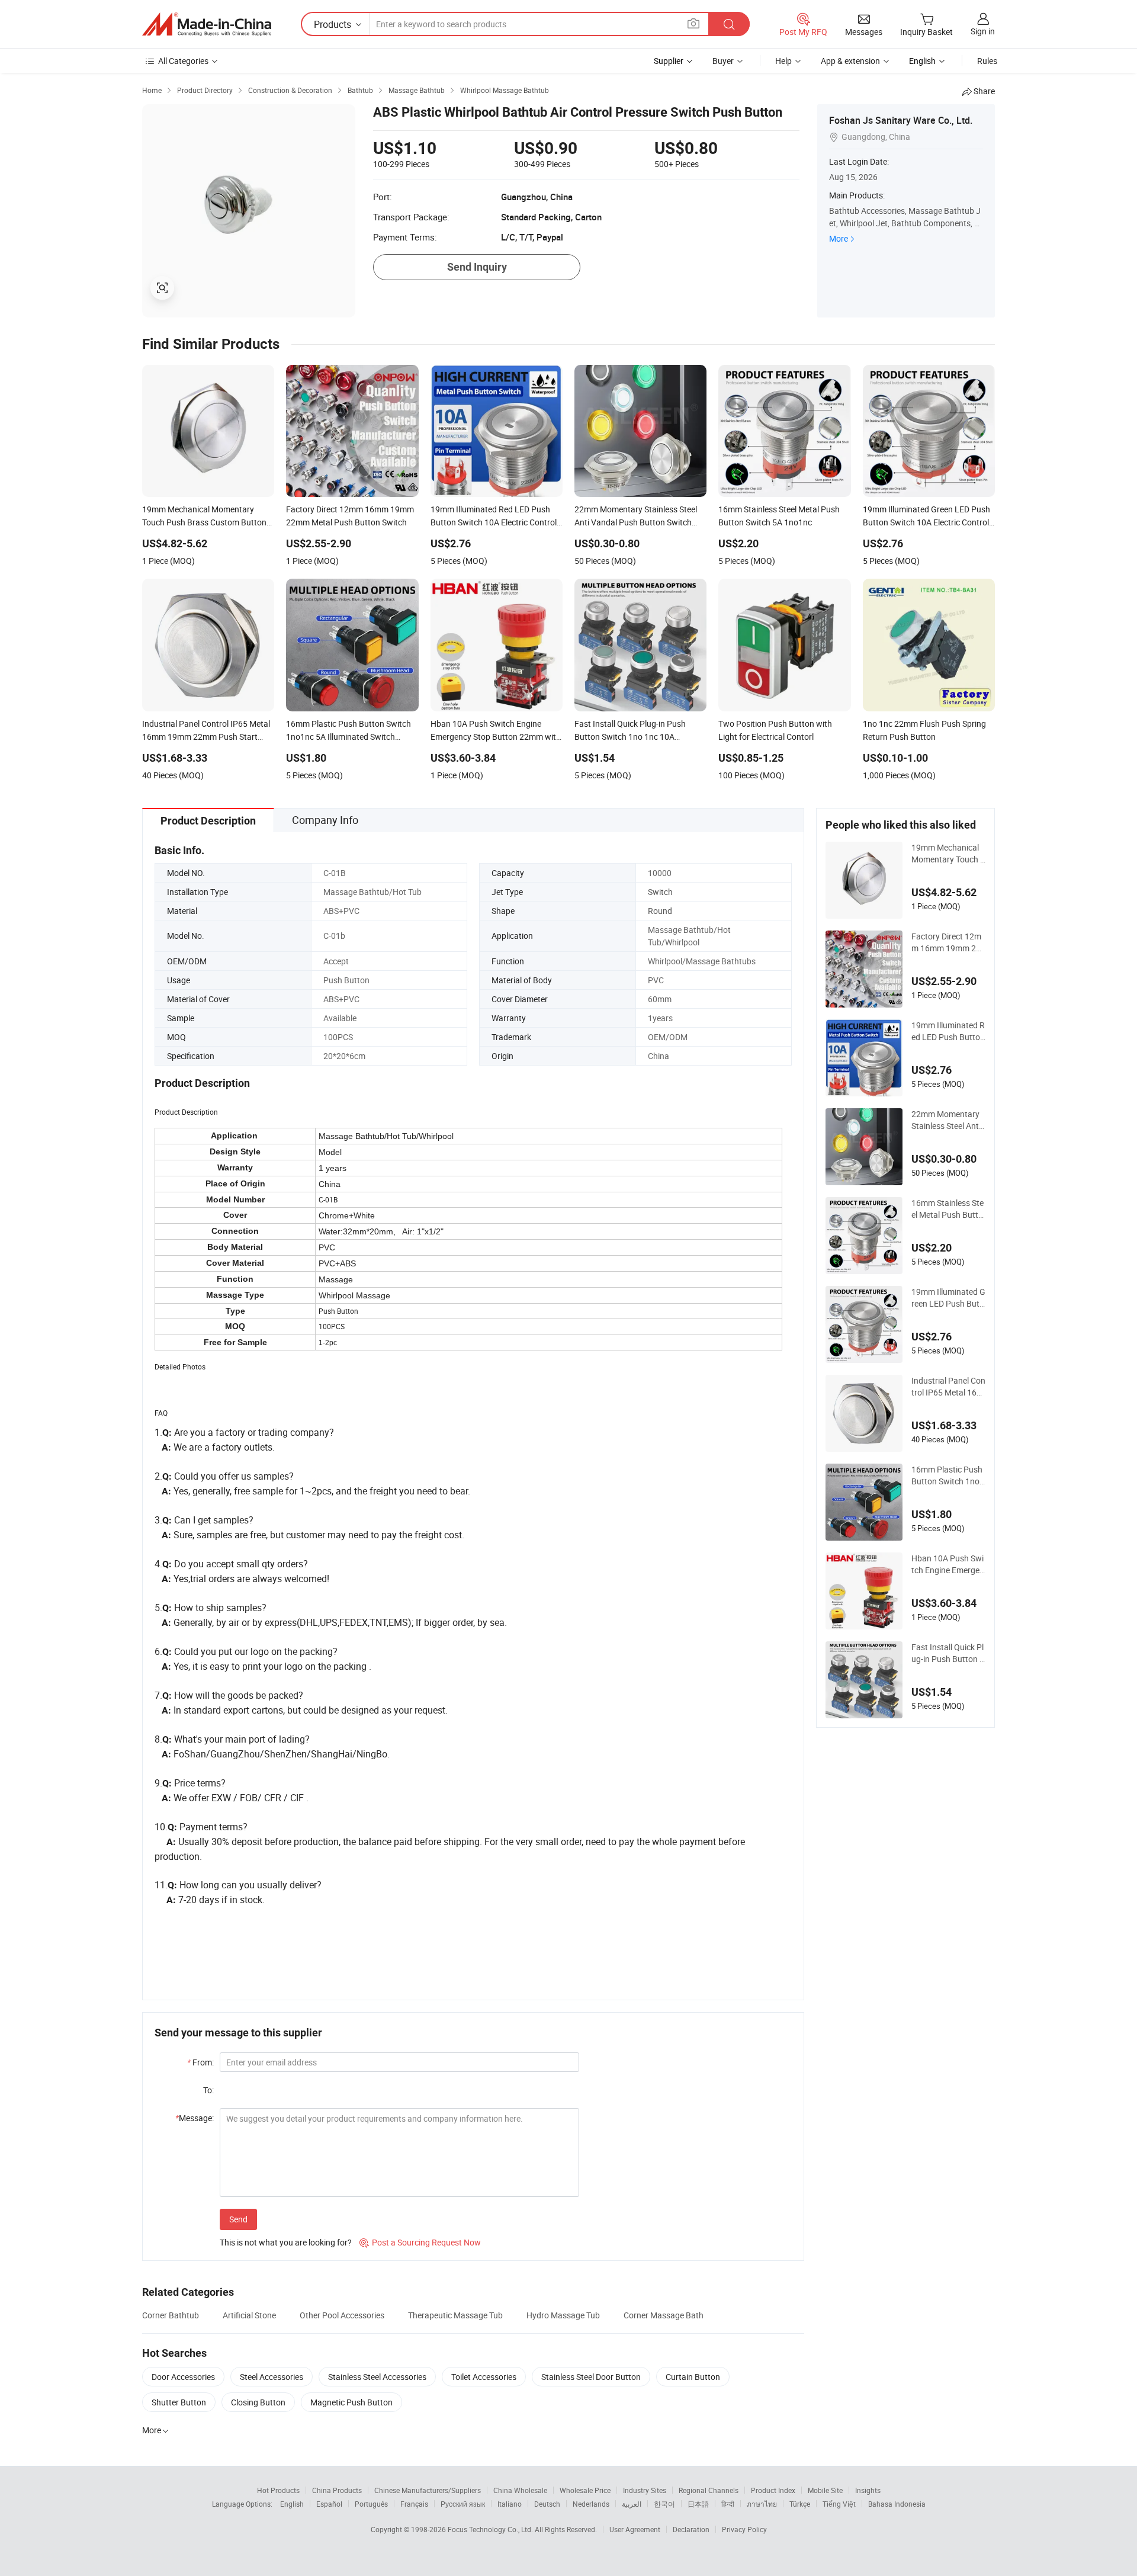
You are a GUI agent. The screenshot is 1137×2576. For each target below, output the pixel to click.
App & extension (850, 61)
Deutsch (547, 2504)
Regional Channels (709, 2490)
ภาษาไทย (762, 2504)
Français (414, 2504)
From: (200, 2062)
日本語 (698, 2504)
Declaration (691, 2529)
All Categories (183, 61)
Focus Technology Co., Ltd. (491, 2529)
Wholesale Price (585, 2490)
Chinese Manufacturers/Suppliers (428, 2490)
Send (238, 2219)
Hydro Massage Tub (563, 2315)
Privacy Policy (744, 2529)
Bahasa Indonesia (897, 2504)
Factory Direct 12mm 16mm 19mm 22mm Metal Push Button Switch (947, 942)
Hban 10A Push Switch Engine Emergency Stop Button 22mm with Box (948, 1564)
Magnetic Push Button (351, 2402)
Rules (987, 61)
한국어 (664, 2504)
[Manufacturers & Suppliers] (207, 24)
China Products (337, 2490)
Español (329, 2504)
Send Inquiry (477, 267)
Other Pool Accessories (342, 2315)
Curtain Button (693, 2377)
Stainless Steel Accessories (377, 2377)
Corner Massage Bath (664, 2315)
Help (783, 61)
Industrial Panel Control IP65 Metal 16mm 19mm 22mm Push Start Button (948, 1387)
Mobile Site (825, 2490)
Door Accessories (183, 2377)
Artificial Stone (249, 2315)
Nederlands (591, 2504)
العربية (632, 2504)
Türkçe (800, 2504)
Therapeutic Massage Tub (455, 2315)
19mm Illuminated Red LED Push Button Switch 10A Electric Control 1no (948, 1031)
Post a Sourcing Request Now (420, 2242)
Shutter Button (179, 2402)
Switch (660, 892)
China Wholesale (520, 2490)
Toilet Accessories (484, 2377)
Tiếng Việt (839, 2504)
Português (371, 2504)
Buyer (723, 61)
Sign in (983, 31)
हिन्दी (728, 2504)
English (292, 2504)
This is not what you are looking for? (286, 2242)
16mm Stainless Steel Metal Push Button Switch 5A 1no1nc (948, 1209)
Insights (868, 2490)
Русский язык (463, 2504)
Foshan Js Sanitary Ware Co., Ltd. (901, 120)
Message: (195, 2118)
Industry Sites (645, 2490)
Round (660, 911)
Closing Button (258, 2402)
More (839, 238)
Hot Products (278, 2490)
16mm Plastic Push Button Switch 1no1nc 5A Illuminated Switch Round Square (948, 1475)
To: (208, 2090)
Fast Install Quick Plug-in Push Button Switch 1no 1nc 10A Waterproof (948, 1653)
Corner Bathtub (171, 2315)
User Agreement (635, 2529)
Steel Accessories (272, 2377)
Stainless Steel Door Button (591, 2377)
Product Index (773, 2490)
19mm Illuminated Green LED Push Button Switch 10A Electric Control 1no (948, 1298)
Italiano (510, 2504)
